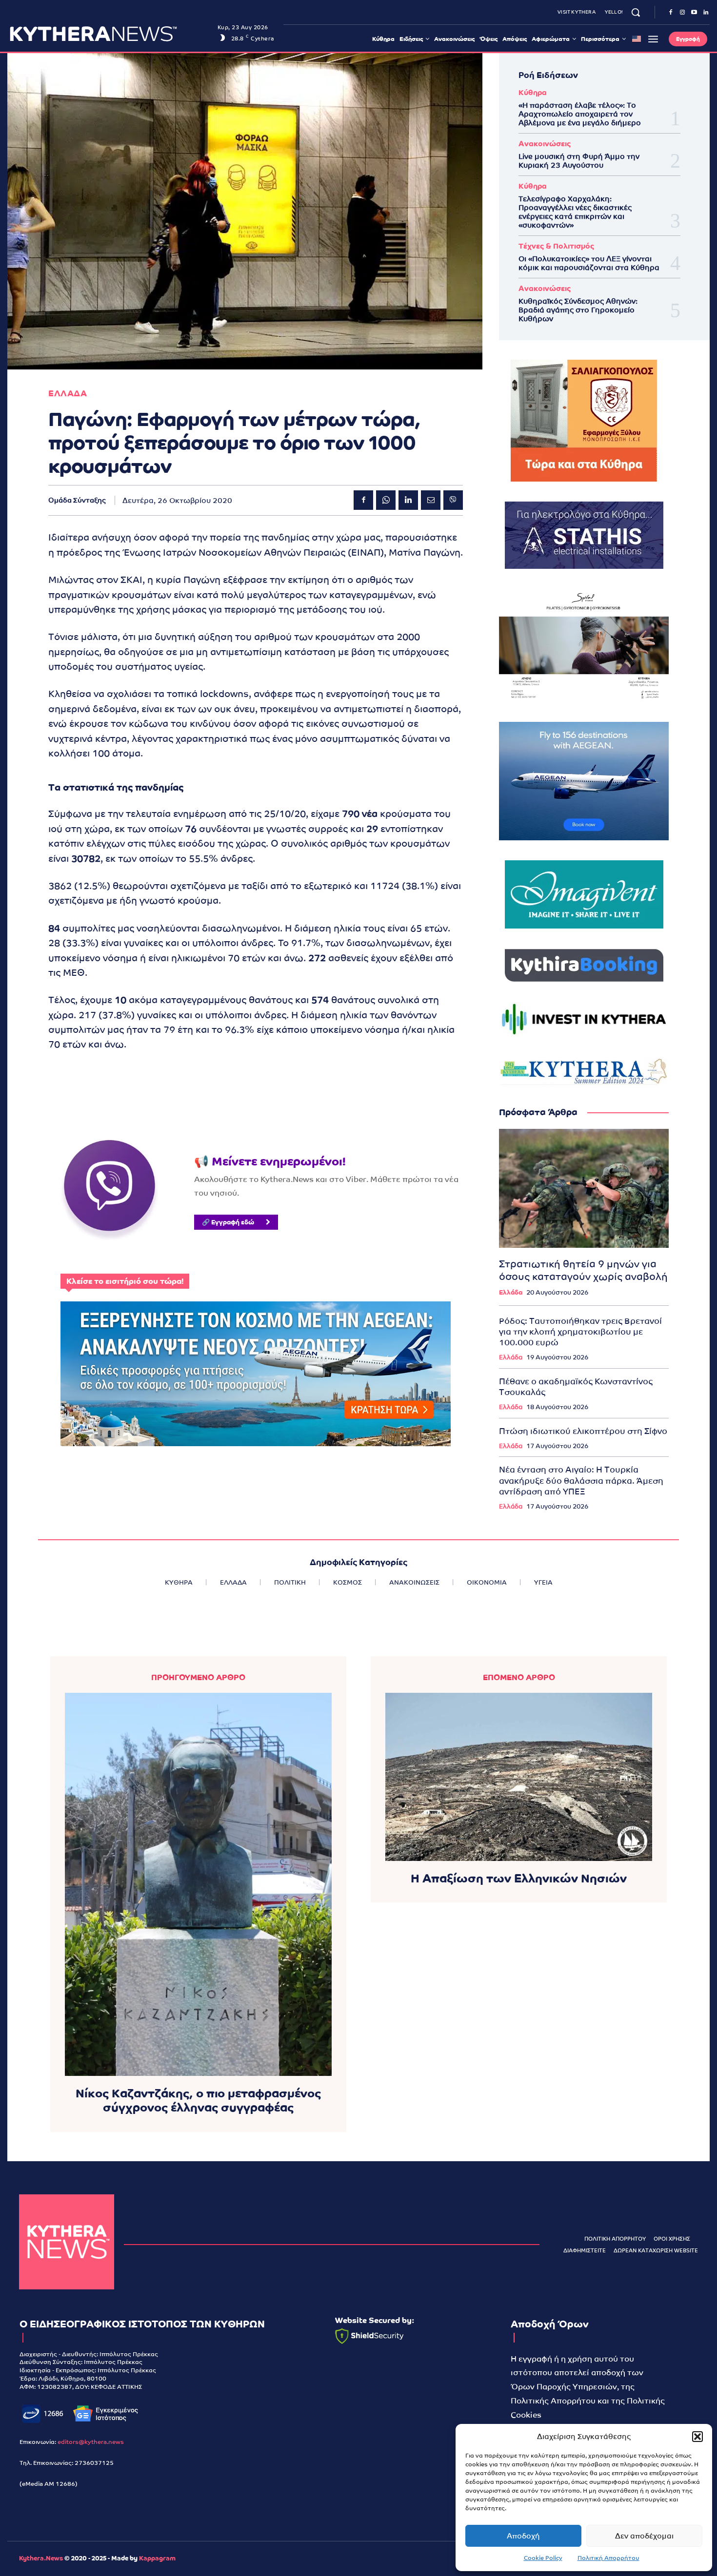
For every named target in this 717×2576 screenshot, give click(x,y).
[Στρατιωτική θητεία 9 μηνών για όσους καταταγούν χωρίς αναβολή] (584, 1188)
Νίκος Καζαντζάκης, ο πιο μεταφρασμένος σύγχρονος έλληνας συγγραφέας (198, 2100)
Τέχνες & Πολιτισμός (556, 246)
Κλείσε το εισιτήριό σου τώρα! (125, 1281)
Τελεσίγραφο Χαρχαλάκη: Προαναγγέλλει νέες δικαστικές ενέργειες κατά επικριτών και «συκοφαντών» (575, 212)
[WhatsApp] (386, 500)
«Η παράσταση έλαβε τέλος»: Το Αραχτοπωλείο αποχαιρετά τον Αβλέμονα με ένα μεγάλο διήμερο (580, 114)
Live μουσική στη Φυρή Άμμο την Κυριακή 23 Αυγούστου (579, 161)
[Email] (431, 500)
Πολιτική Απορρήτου (608, 2558)
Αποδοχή (523, 2536)
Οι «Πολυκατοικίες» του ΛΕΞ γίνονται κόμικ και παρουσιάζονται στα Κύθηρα (589, 263)
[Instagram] (682, 13)
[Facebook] (671, 13)
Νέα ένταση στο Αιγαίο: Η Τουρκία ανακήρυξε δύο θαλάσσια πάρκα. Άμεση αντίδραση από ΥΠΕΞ (581, 1480)
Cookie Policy (543, 2558)
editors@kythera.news (91, 2442)
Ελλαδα (68, 394)
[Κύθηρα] (67, 2242)
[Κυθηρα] (111, 34)
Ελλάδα (511, 1292)
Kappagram (157, 2558)
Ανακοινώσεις (545, 144)
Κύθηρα (533, 92)
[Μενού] (653, 39)
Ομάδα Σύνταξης (77, 500)
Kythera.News (41, 2558)
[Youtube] (694, 13)
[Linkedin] (706, 13)
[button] (697, 2437)
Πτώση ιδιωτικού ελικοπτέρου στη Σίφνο (583, 1431)
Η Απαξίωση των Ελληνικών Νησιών (519, 1878)
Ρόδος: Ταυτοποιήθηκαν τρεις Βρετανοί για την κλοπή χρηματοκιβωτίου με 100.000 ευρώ (580, 1332)
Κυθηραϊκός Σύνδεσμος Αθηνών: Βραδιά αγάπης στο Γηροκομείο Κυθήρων (578, 310)
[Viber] (453, 500)
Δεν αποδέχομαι (644, 2536)
